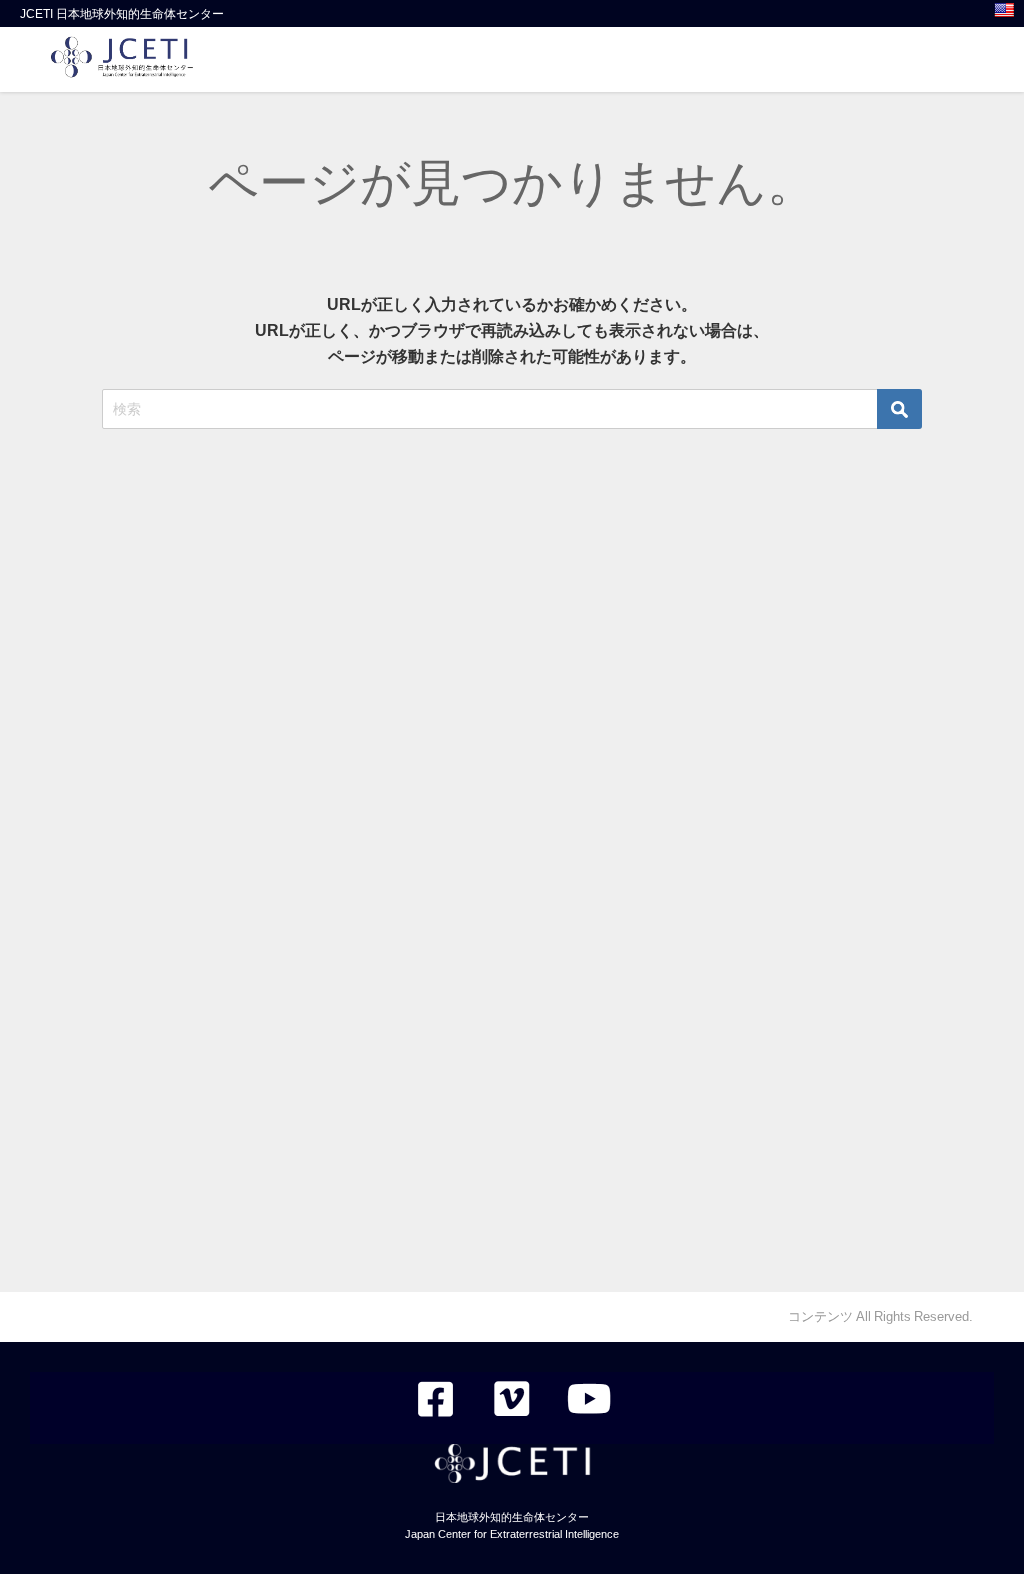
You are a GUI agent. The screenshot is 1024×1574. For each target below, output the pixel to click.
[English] (1004, 10)
